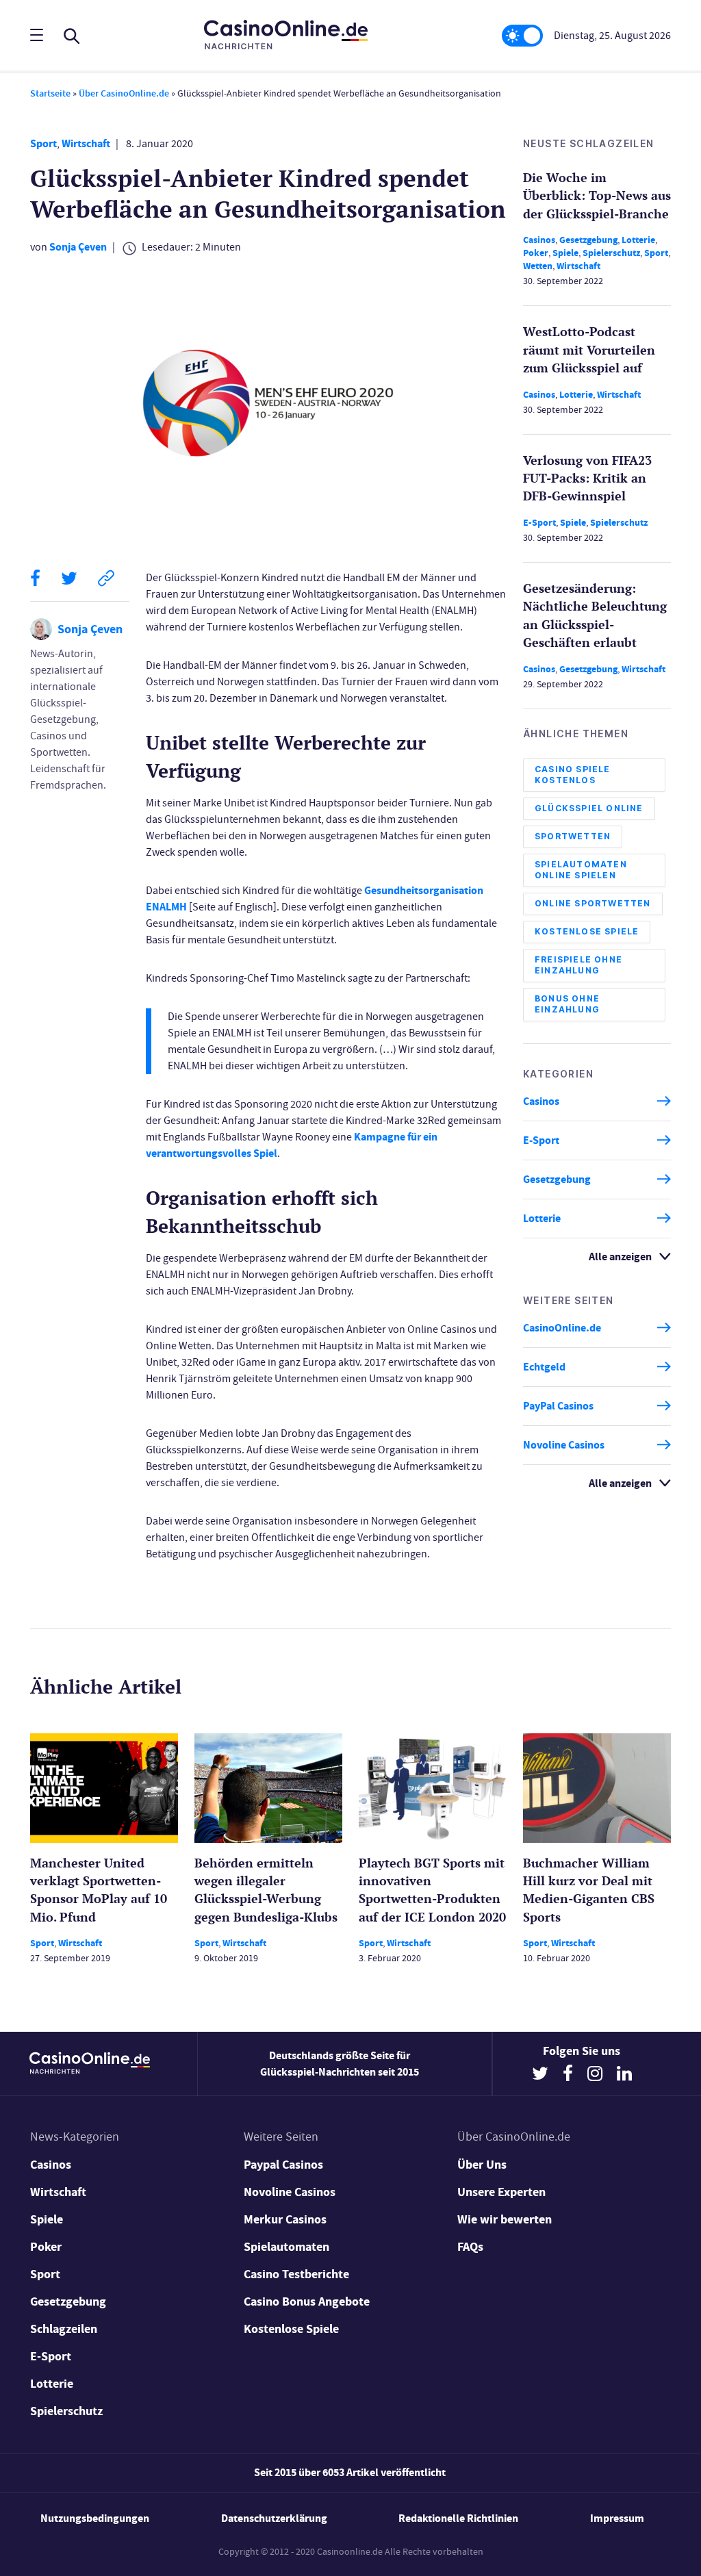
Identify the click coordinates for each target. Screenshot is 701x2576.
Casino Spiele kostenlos (573, 775)
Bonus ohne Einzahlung (567, 1004)
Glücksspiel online (589, 808)
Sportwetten (573, 836)
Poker (536, 253)
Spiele (565, 253)
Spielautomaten (286, 2247)
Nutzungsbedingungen (95, 2518)
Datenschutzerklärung (274, 2518)
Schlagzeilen (64, 2329)
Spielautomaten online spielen (581, 870)
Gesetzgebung (588, 240)
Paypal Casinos (283, 2165)
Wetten (538, 266)
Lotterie (638, 240)
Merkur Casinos (285, 2219)
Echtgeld (544, 1367)
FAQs (470, 2247)
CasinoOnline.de (562, 1328)
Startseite (50, 93)
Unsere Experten (501, 2192)
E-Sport (539, 523)
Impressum (617, 2518)
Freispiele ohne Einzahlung (578, 965)
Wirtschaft (86, 143)
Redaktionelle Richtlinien (458, 2518)
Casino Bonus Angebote (307, 2301)
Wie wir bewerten (505, 2219)
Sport (43, 143)
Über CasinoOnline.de (124, 93)
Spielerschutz (611, 253)
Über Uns (482, 2165)
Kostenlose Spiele (587, 931)
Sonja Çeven (78, 247)
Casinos (539, 240)
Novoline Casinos (564, 1445)
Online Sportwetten (593, 903)
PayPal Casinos (558, 1406)
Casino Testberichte (296, 2274)
